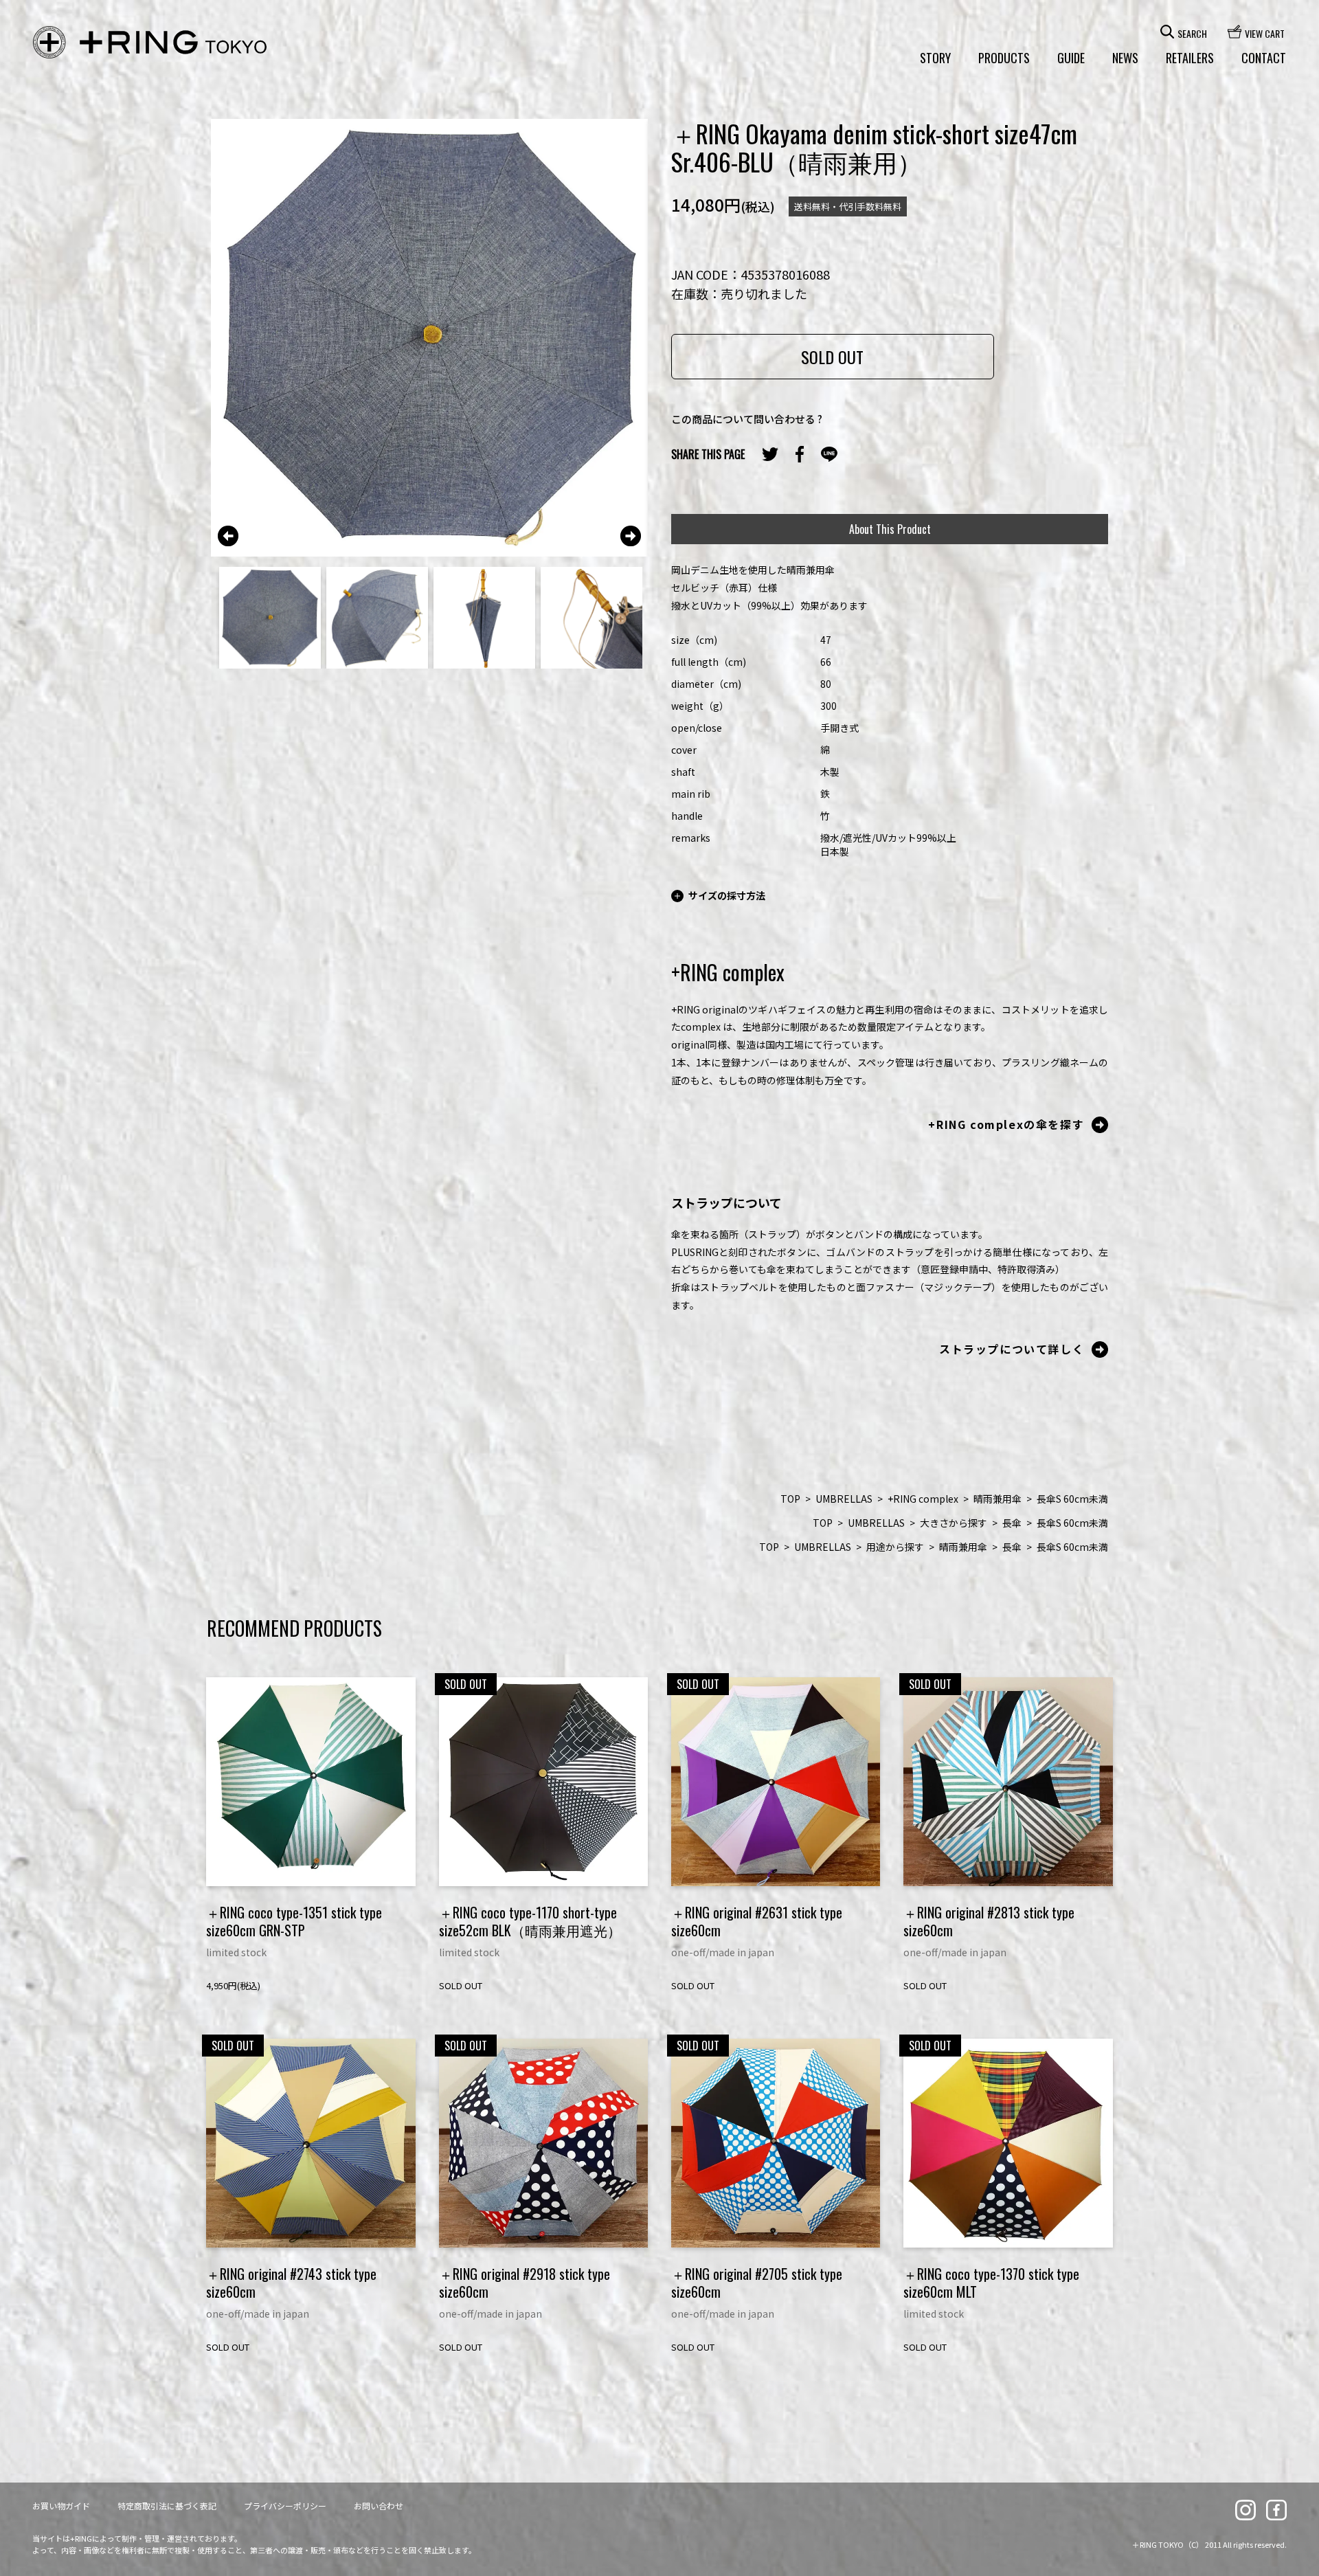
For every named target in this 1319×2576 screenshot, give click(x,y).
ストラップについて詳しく (1012, 1349)
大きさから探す (954, 1523)
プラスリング (150, 43)
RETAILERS (1190, 58)
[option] (430, 338)
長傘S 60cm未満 (1072, 1499)
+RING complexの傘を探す (1006, 1124)
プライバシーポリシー (285, 2506)
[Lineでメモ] (829, 455)
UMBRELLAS (844, 1499)
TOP (790, 1499)
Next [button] (631, 536)
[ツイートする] (770, 454)
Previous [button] (228, 536)
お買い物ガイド (61, 2506)
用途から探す (895, 1547)
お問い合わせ (379, 2506)
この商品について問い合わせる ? (747, 419)
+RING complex (923, 1499)
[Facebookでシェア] (800, 454)
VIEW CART (1265, 32)
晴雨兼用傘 (997, 1499)
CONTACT (1264, 58)
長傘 (1012, 1523)
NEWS (1125, 58)
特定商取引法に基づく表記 (167, 2506)
